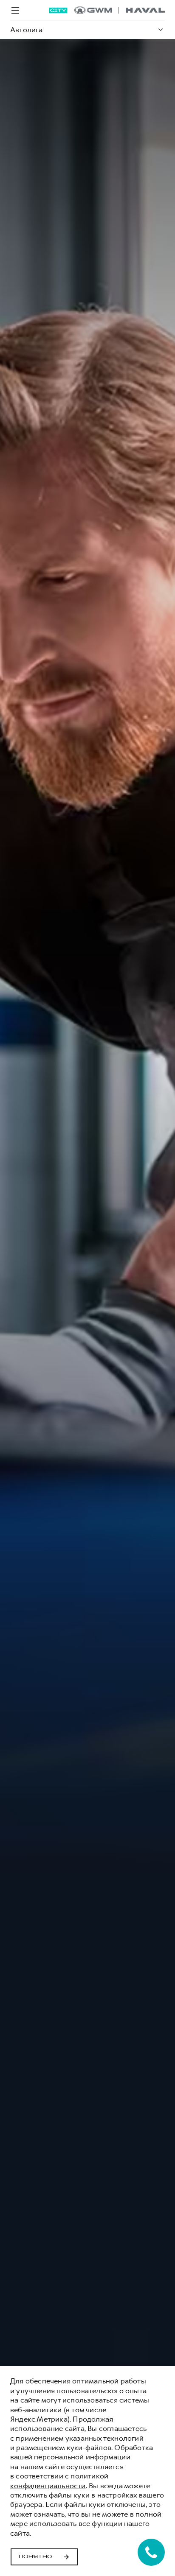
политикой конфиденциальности (59, 2481)
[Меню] (15, 10)
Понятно (35, 2557)
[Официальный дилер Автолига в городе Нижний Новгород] (120, 10)
